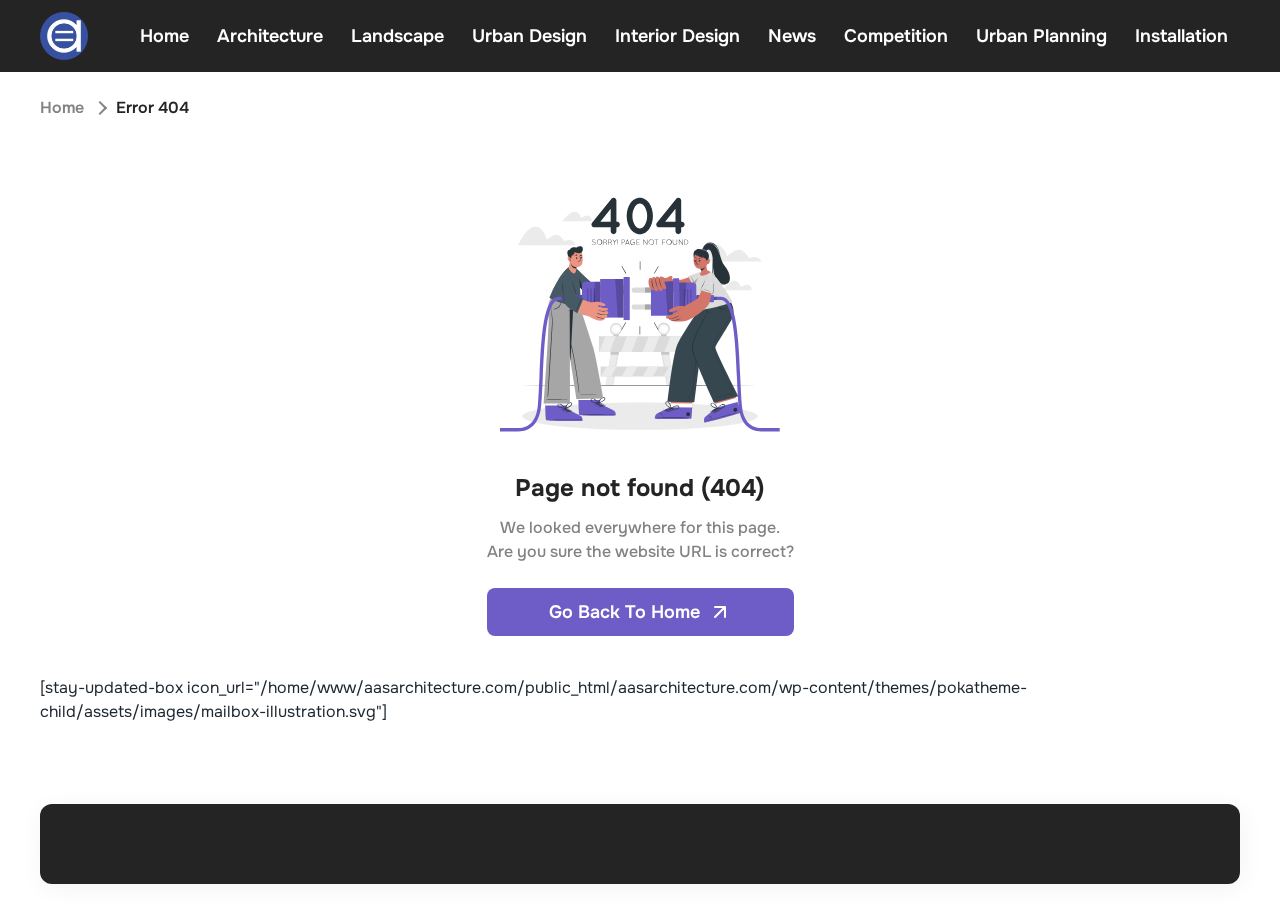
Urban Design (529, 36)
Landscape (397, 36)
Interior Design (677, 36)
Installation (1181, 36)
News (792, 36)
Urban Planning (1041, 36)
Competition (896, 36)
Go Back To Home (624, 612)
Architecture (270, 36)
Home (164, 36)
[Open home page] (64, 36)
